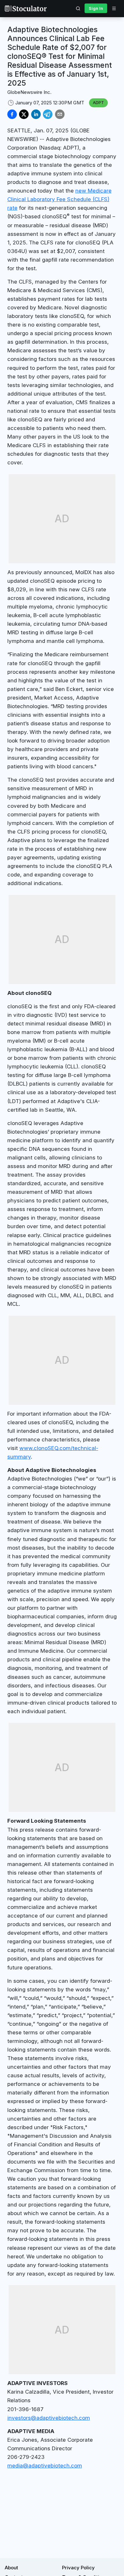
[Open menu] (114, 8)
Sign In (96, 8)
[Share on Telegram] (48, 114)
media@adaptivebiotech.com (45, 2466)
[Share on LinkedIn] (36, 114)
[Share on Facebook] (12, 114)
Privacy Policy (78, 2568)
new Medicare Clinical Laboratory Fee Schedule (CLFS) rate (59, 199)
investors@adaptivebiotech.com (49, 2418)
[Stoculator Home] (26, 8)
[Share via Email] (60, 114)
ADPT (98, 102)
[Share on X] (24, 114)
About (11, 2568)
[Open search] (78, 8)
